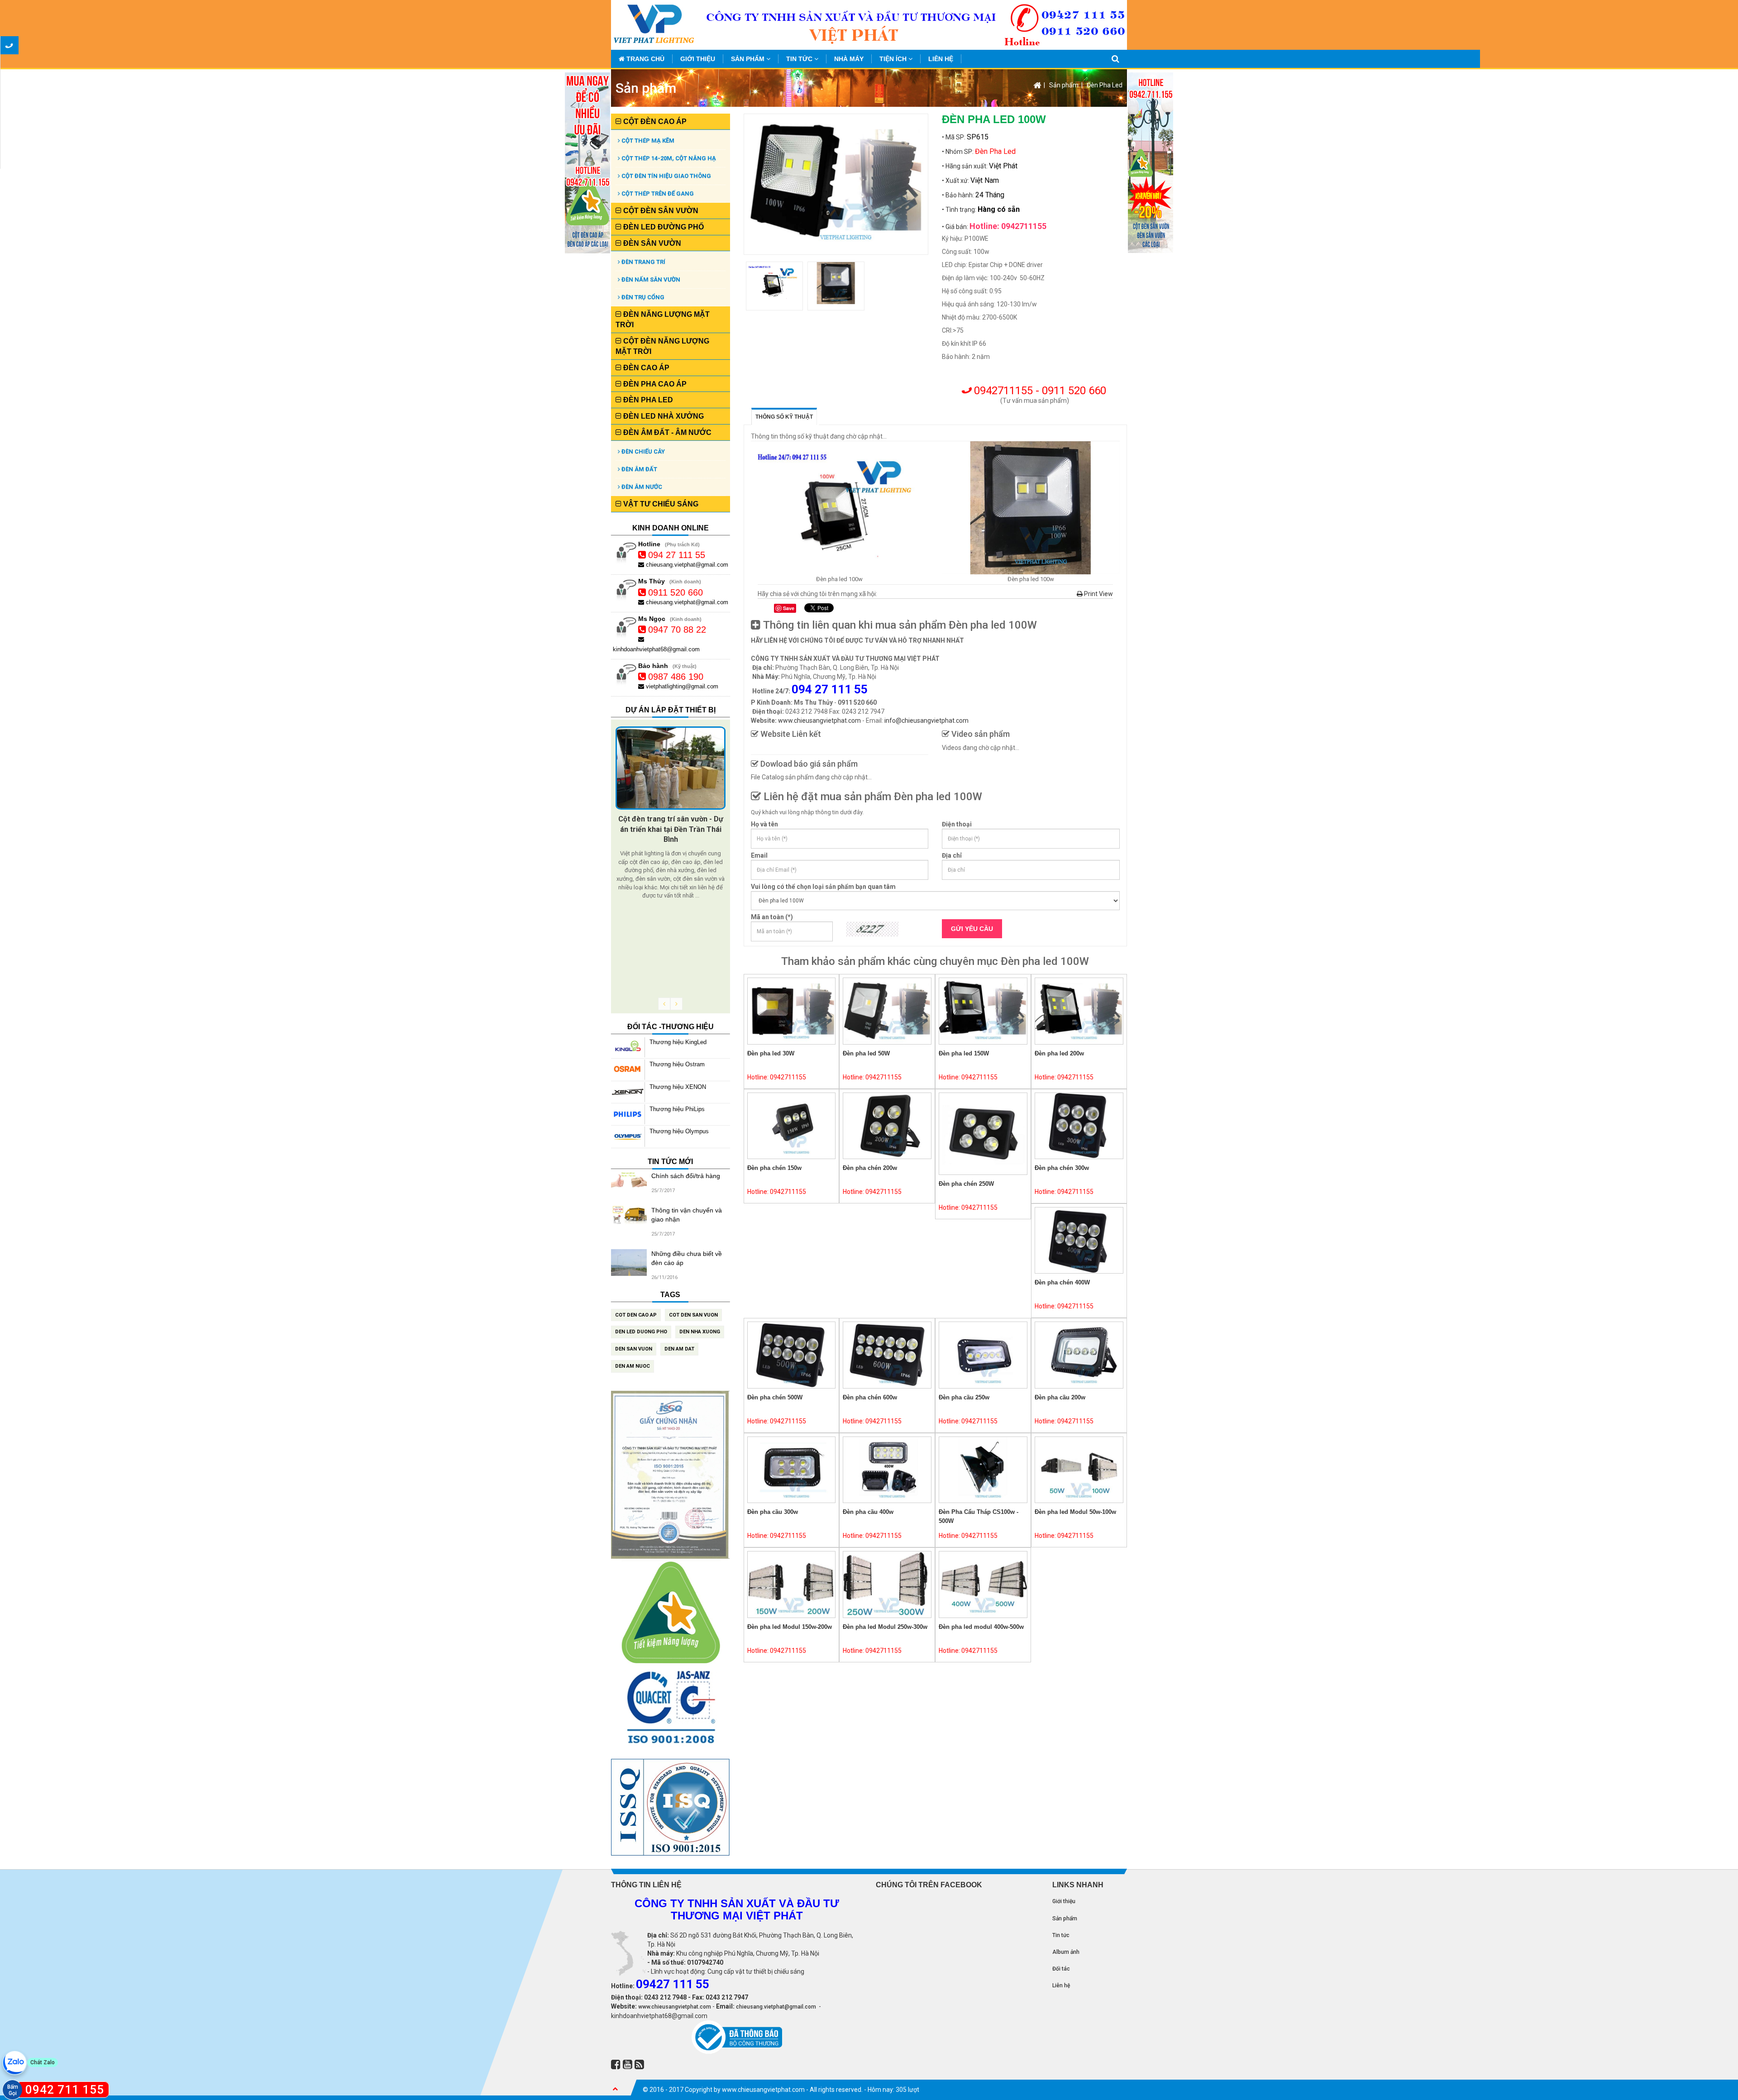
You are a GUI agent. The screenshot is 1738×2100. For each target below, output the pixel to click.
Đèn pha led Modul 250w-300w (885, 1627)
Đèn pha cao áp (654, 384)
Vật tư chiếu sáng (660, 504)
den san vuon (634, 1349)
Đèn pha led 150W (964, 1053)
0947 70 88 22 (677, 630)
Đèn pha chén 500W (775, 1397)
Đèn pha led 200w (1059, 1053)
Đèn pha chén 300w (1062, 1168)
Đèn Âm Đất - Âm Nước (666, 432)
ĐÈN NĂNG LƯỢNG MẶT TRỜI (663, 320)
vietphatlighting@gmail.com (681, 686)
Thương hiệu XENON (678, 1087)
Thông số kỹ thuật (784, 417)
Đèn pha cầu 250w (964, 1397)
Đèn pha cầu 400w (868, 1512)
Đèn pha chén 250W (966, 1184)
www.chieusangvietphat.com (819, 721)
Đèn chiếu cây (642, 451)
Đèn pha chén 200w (870, 1168)
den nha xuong (700, 1332)
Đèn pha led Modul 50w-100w (1075, 1512)
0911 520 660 (676, 592)
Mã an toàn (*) (772, 917)
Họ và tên (764, 824)
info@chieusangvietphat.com (926, 721)
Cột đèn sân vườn (660, 211)
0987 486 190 (676, 677)
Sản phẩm (749, 59)
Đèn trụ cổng (642, 297)
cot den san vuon (693, 1315)
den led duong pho (641, 1332)
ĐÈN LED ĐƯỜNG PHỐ (663, 227)
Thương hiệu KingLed (678, 1042)
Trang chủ (645, 59)
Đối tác (1061, 1969)
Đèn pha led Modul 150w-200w (790, 1627)
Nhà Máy (849, 59)
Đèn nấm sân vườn (650, 279)
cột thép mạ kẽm (647, 141)
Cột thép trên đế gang (657, 193)
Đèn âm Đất (639, 469)
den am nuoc (633, 1366)
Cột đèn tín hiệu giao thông (666, 176)
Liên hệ (941, 59)
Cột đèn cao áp (654, 122)
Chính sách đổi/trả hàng (686, 1176)
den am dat (679, 1349)
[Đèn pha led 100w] (840, 508)
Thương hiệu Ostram (677, 1064)
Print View (1098, 594)
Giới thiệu (698, 59)
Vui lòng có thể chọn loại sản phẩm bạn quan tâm (823, 887)
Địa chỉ (952, 855)
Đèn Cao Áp (645, 368)
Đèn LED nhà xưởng (663, 416)
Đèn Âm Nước (641, 487)
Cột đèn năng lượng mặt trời (662, 346)
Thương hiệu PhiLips (677, 1109)
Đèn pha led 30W (771, 1053)
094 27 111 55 (677, 555)
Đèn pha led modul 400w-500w (981, 1627)
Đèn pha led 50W (866, 1053)
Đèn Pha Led (1105, 85)
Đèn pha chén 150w (774, 1168)
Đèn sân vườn (651, 243)
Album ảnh (1066, 1952)
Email (759, 855)
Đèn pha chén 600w (870, 1397)
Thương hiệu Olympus (679, 1131)
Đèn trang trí (643, 262)
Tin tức (800, 59)
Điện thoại (957, 824)
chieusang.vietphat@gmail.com (686, 565)
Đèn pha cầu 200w (1060, 1397)
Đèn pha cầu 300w (773, 1512)
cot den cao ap (636, 1315)
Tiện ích (894, 59)
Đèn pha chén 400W (1062, 1282)
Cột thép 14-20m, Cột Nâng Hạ (668, 158)
